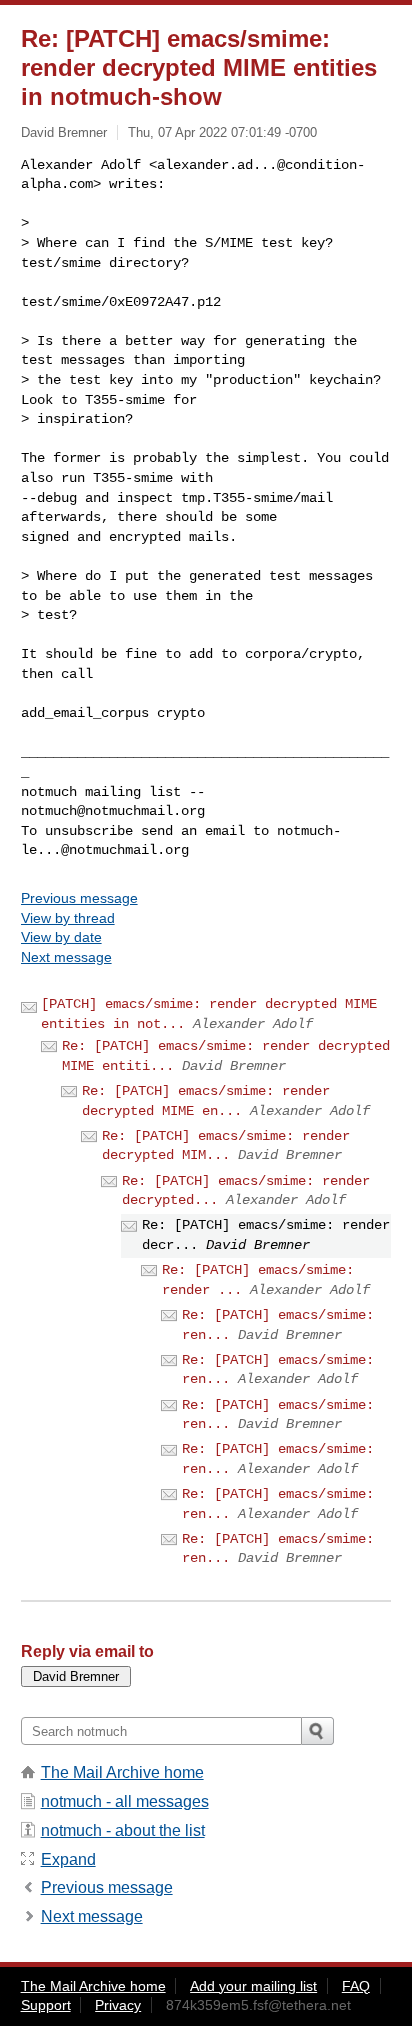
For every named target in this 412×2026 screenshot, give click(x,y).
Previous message (79, 898)
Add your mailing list (253, 1986)
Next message (66, 957)
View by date (61, 937)
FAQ (356, 1986)
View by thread (68, 918)
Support (46, 2005)
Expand (68, 1859)
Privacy (118, 2005)
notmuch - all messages (125, 1801)
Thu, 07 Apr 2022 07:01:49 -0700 (222, 132)
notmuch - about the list (123, 1830)
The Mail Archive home (122, 1772)
